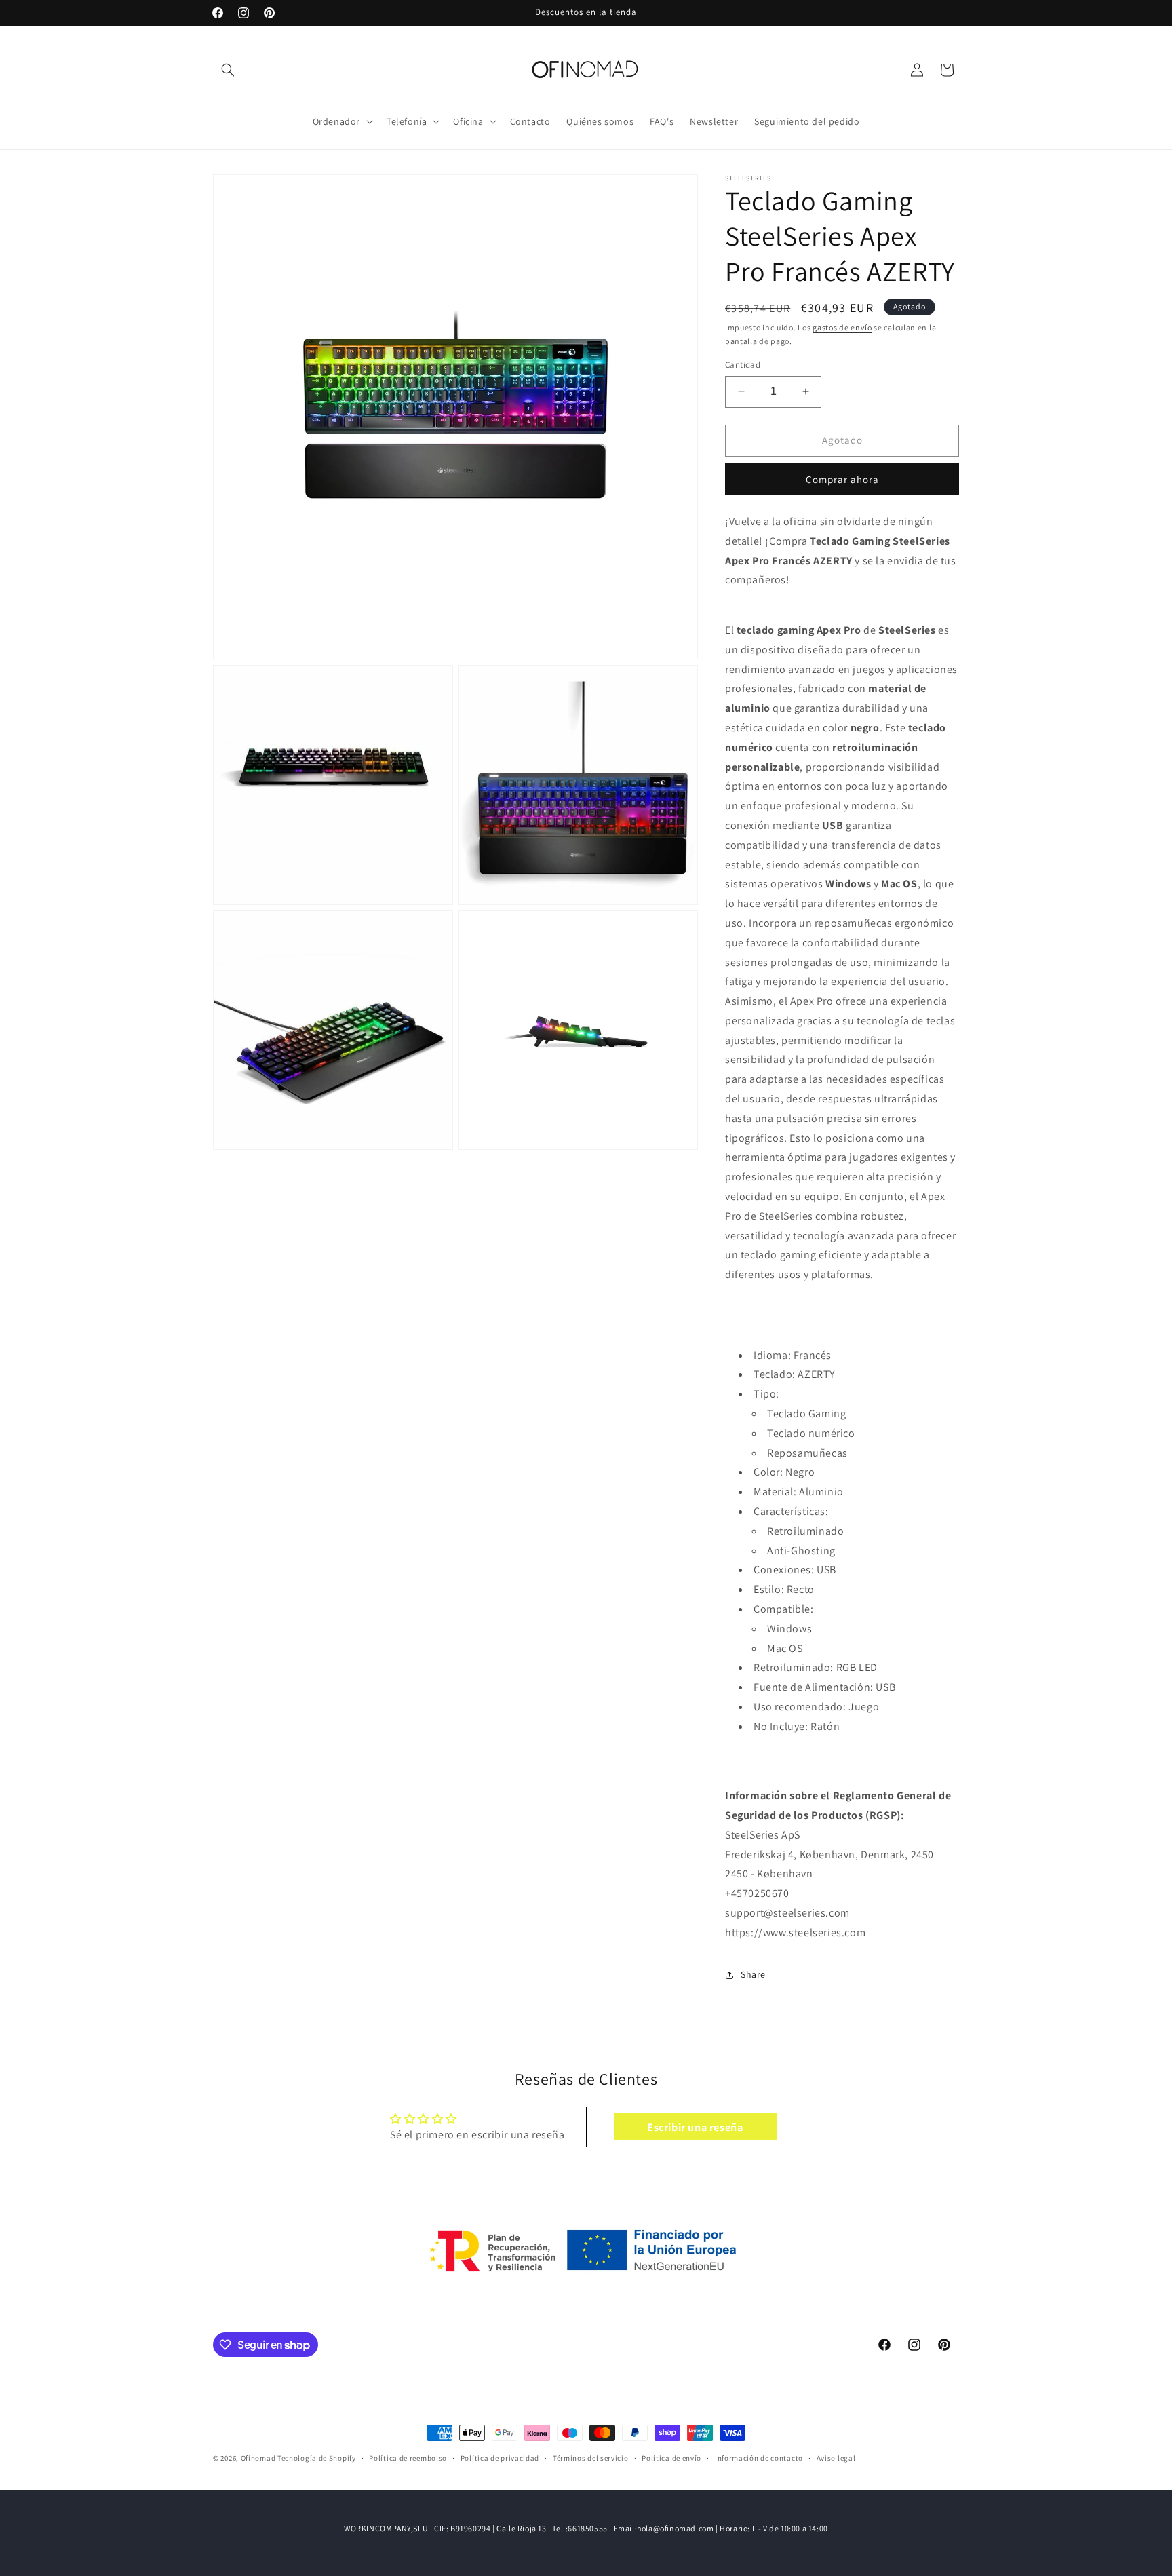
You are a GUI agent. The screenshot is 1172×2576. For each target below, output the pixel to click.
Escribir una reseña (695, 2127)
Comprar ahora (842, 479)
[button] (228, 70)
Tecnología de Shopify (317, 2458)
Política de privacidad (500, 2458)
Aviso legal (836, 2458)
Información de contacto (759, 2458)
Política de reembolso (408, 2458)
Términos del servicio (591, 2458)
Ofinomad (258, 2458)
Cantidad (743, 365)
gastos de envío (842, 327)
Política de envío (671, 2458)
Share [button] (753, 1974)
